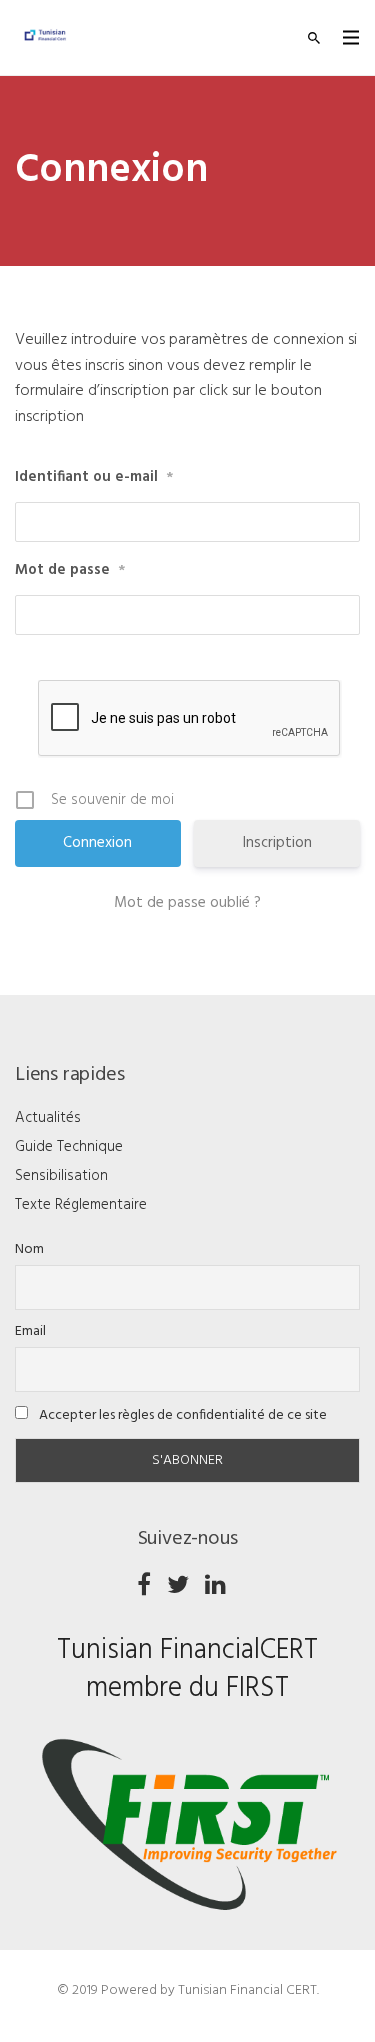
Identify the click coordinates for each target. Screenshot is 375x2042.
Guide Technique (69, 1147)
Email (30, 1331)
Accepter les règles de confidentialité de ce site (181, 1415)
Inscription (277, 843)
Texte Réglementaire (81, 1205)
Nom (29, 1249)
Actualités (48, 1118)
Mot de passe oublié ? (187, 903)
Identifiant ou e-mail (94, 477)
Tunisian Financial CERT (247, 1990)
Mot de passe (70, 570)
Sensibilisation (61, 1176)
